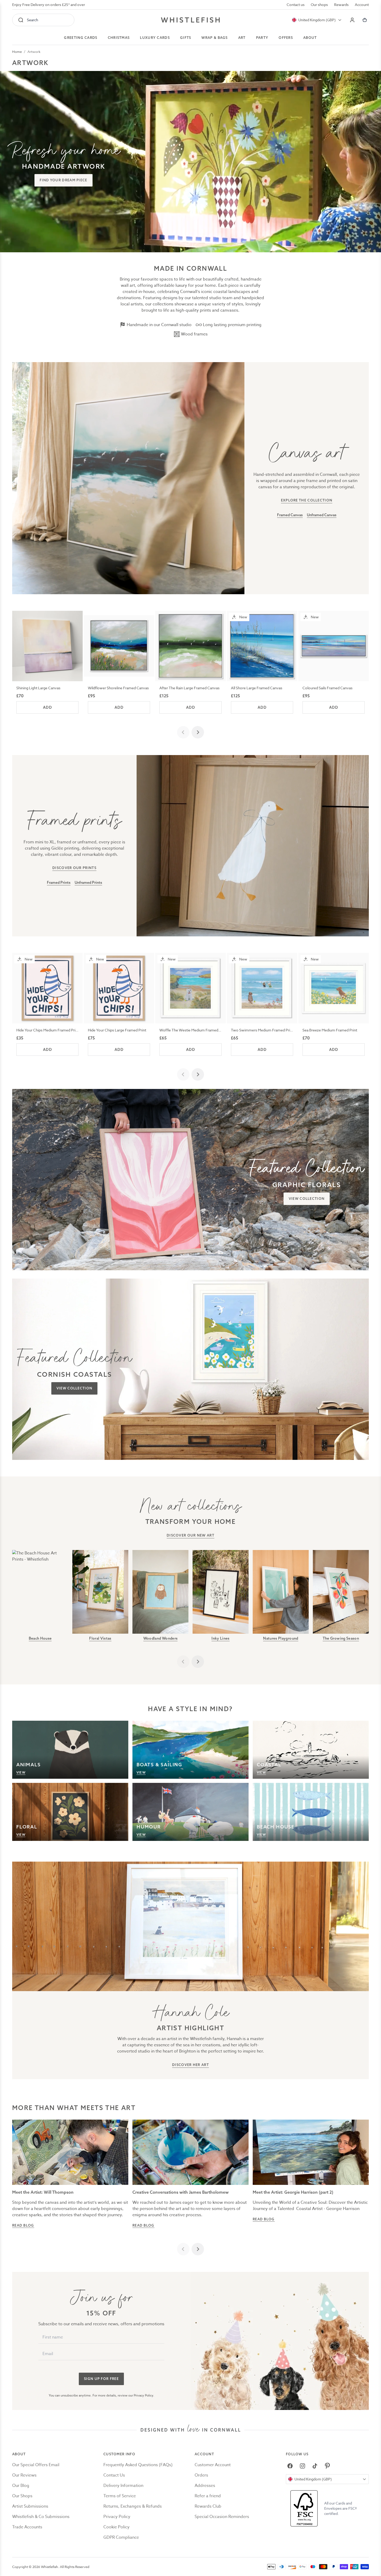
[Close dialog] (97, 1224)
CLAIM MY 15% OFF (224, 1313)
